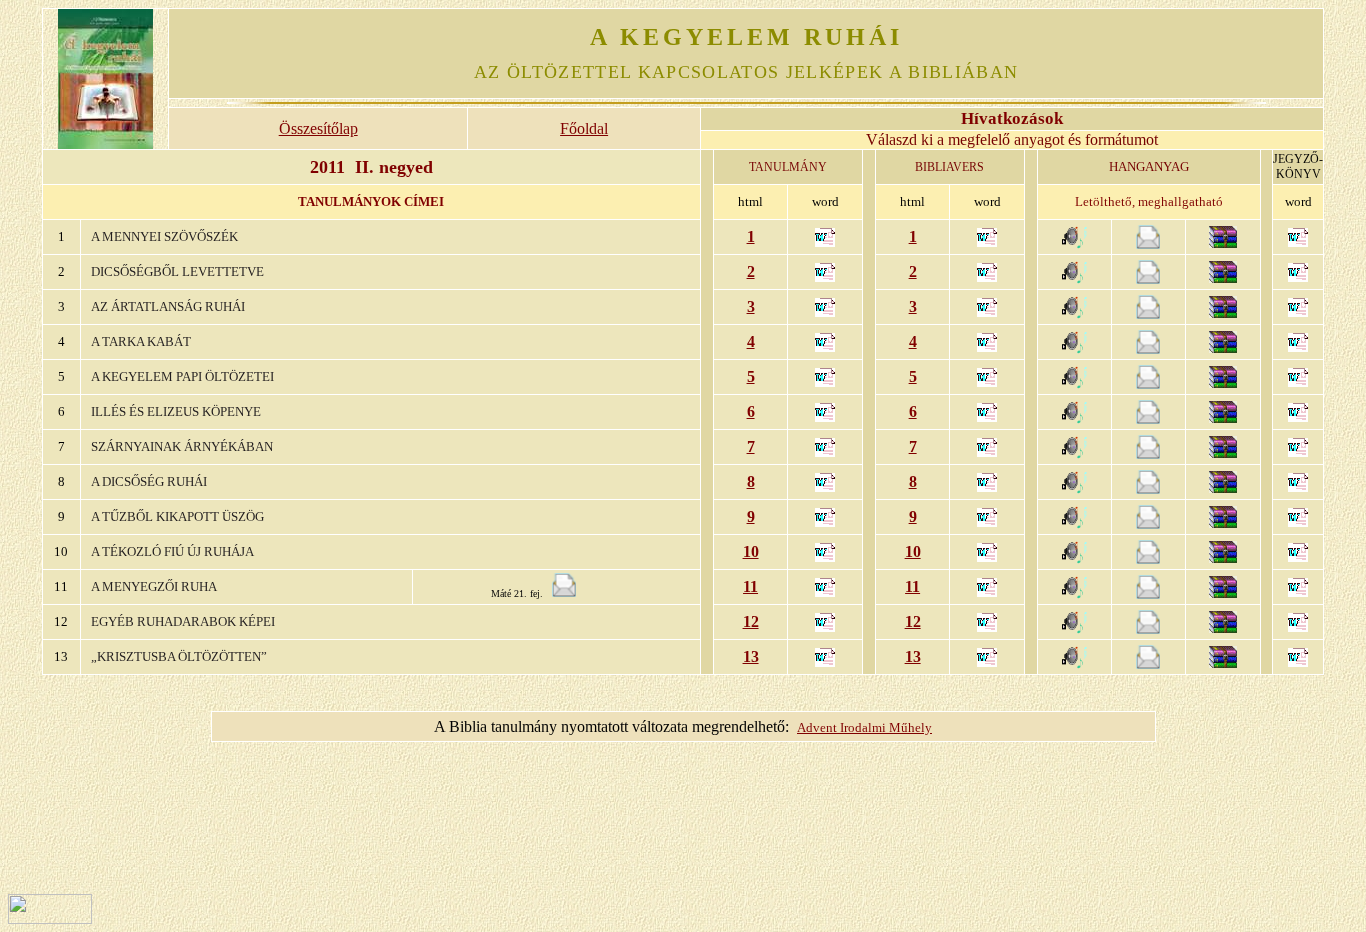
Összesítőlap (318, 128)
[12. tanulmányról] (1298, 661)
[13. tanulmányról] (1298, 241)
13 (751, 656)
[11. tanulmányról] (1298, 626)
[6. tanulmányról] (1298, 451)
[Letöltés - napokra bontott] (1223, 242)
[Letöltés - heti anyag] (1148, 243)
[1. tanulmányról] (1298, 276)
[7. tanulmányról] (1298, 486)
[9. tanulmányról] (1298, 556)
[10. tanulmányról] (1298, 591)
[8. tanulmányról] (1298, 521)
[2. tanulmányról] (1298, 311)
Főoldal (584, 128)
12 (751, 621)
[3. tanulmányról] (1298, 346)
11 (750, 586)
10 (751, 551)
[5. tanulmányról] (1298, 416)
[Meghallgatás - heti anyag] (1074, 243)
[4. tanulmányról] (1298, 381)
